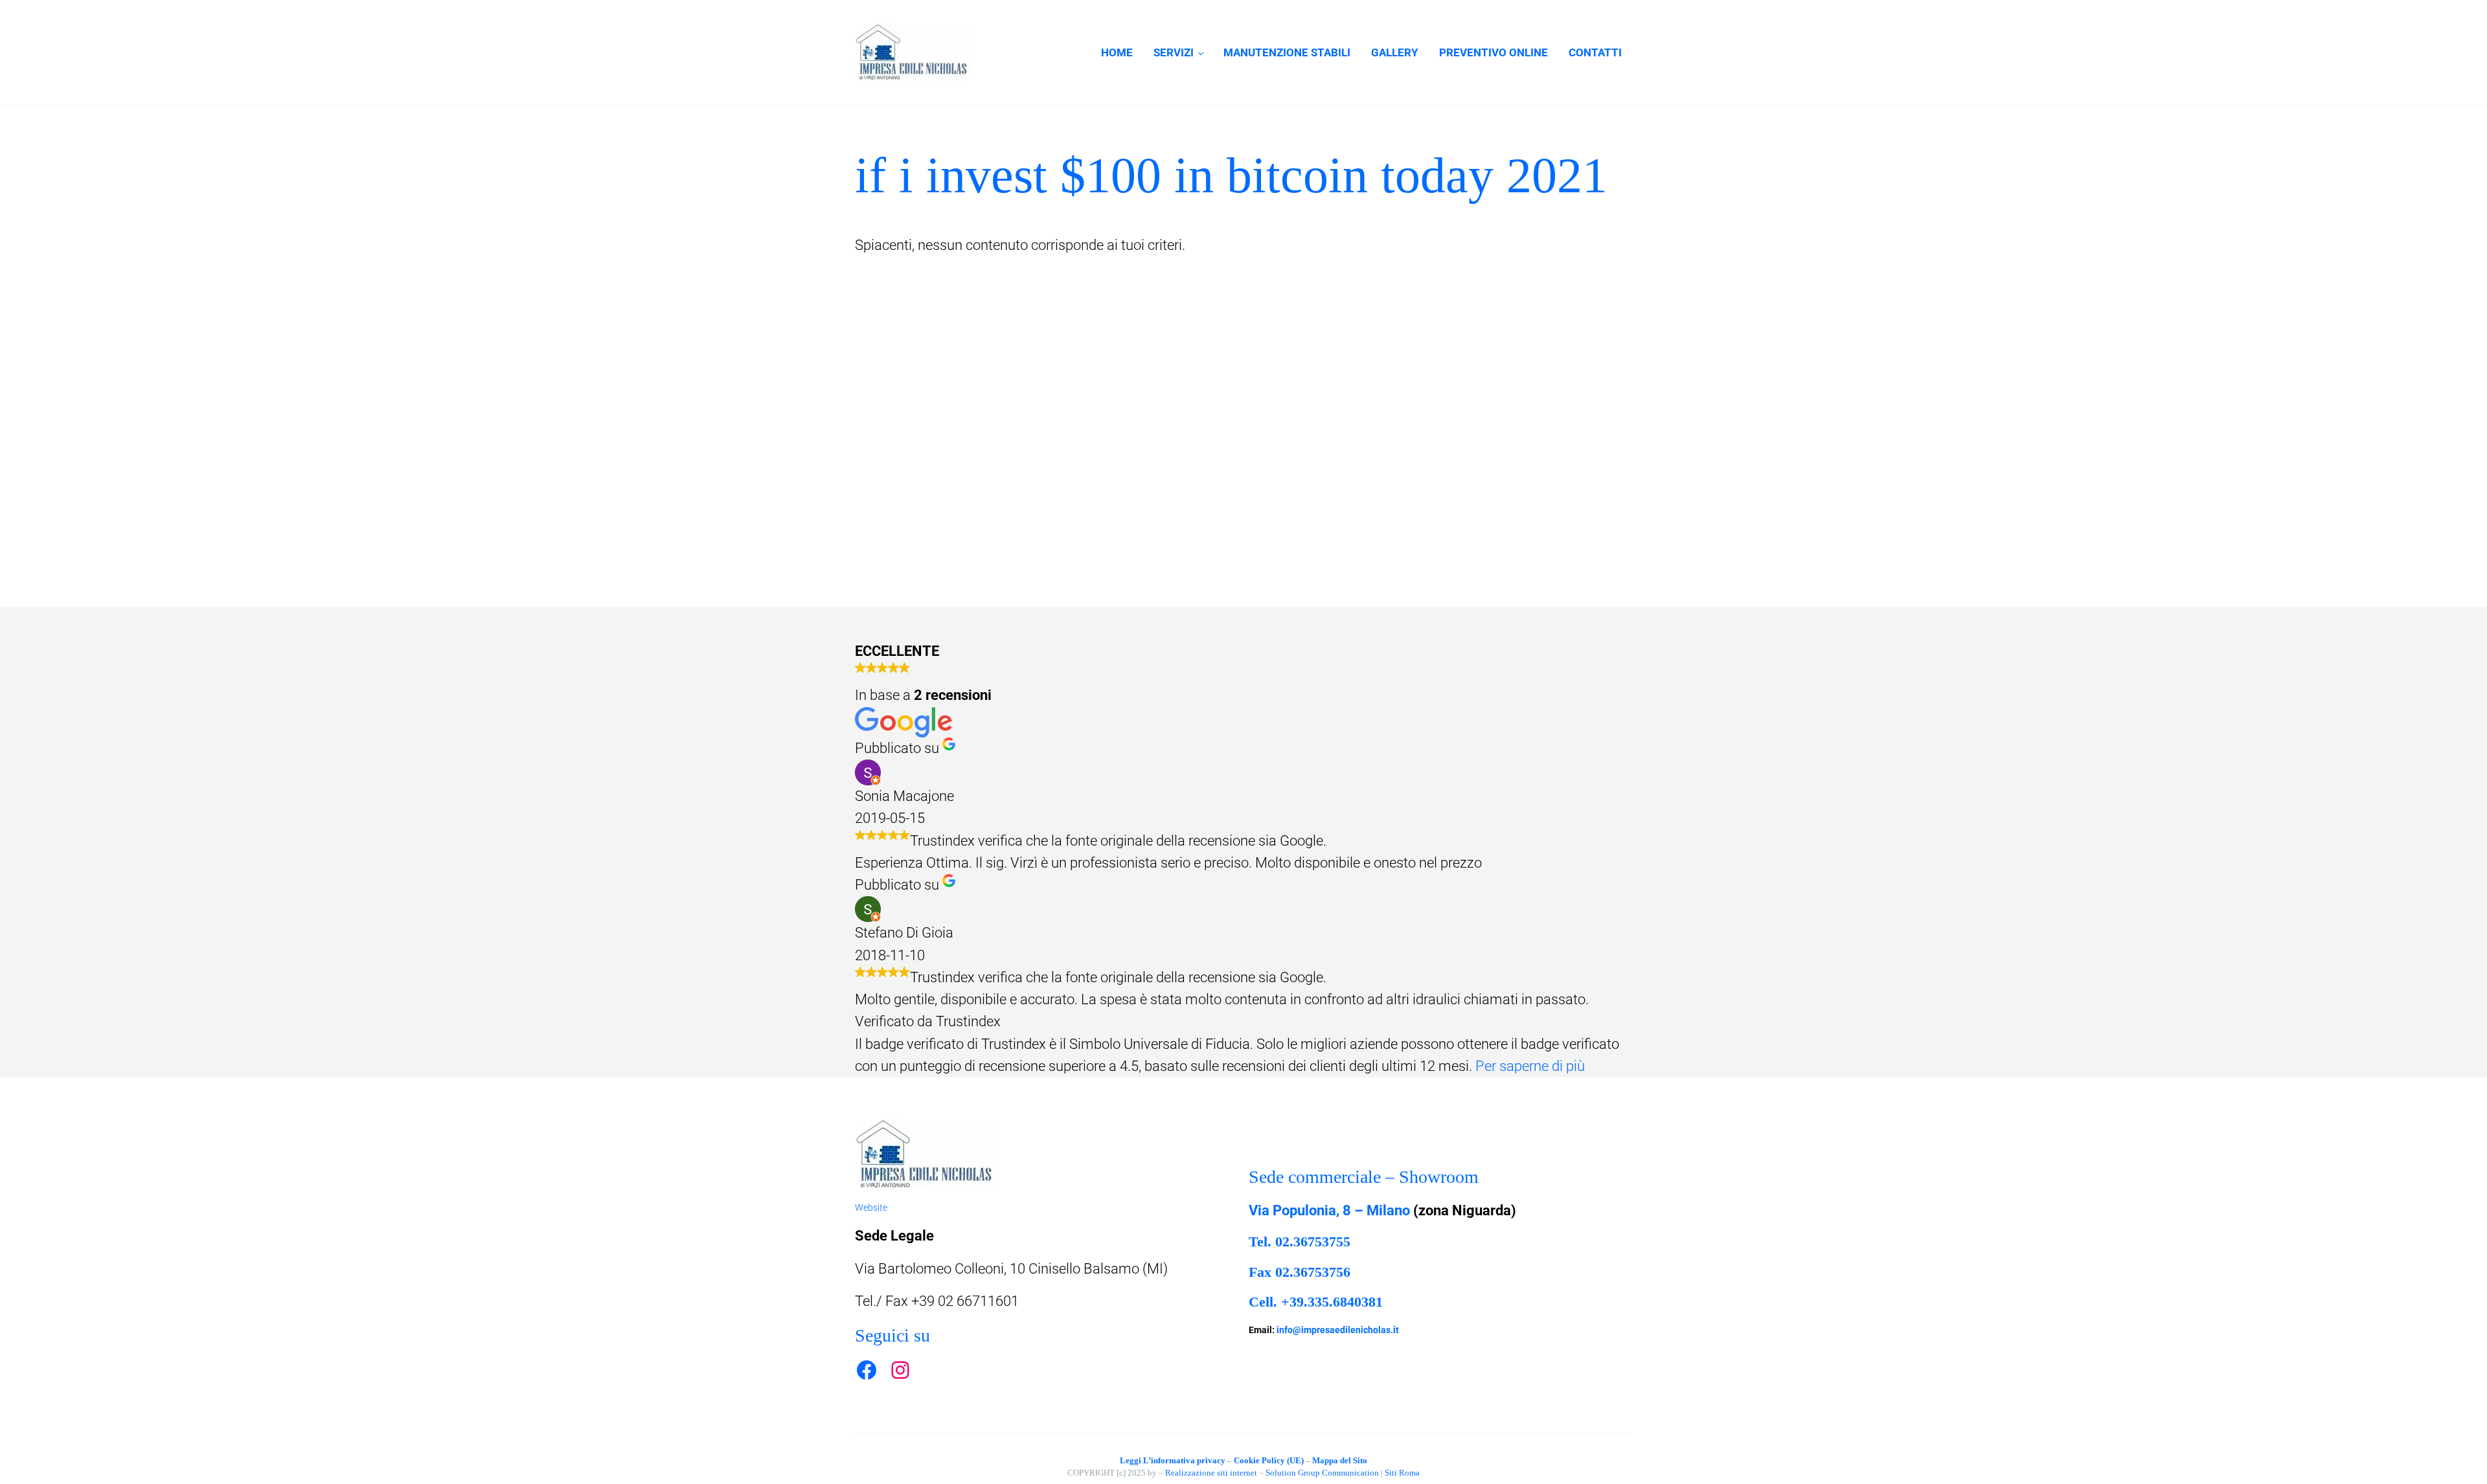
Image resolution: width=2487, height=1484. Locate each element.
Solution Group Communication (1322, 1473)
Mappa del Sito (1340, 1460)
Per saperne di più (1530, 1066)
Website (871, 1208)
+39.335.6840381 (1332, 1302)
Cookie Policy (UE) (1269, 1460)
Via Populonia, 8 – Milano (1329, 1210)
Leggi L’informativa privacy (1173, 1460)
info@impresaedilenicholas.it (1338, 1330)
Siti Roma (1402, 1473)
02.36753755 (1313, 1242)
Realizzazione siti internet (1211, 1473)
